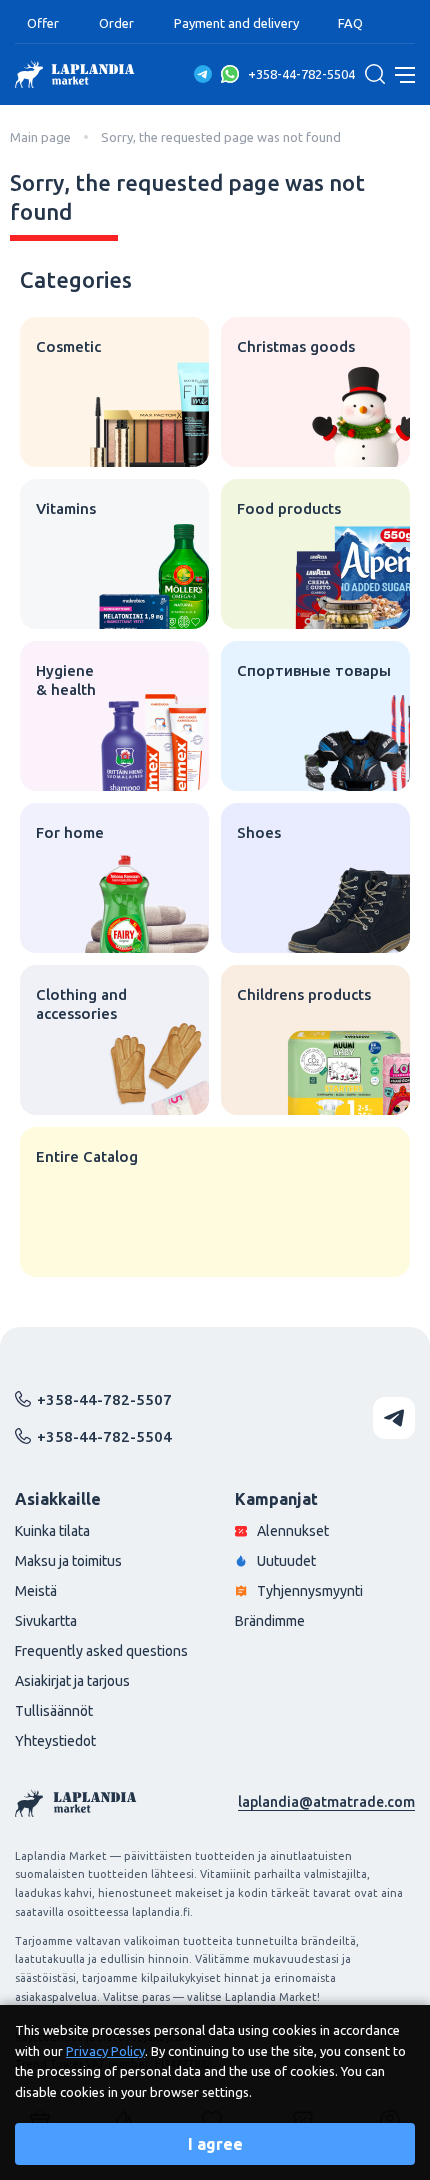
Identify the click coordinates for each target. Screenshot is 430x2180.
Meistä (36, 1591)
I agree (215, 2144)
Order (116, 23)
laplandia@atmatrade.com (326, 1802)
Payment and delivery (236, 23)
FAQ (350, 23)
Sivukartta (46, 1621)
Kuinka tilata (52, 1531)
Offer (43, 23)
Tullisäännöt (54, 1711)
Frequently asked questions (101, 1651)
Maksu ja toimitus (68, 1561)
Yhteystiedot (55, 1741)
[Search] (375, 74)
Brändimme (270, 1621)
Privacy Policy (105, 2051)
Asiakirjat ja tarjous (72, 1681)
